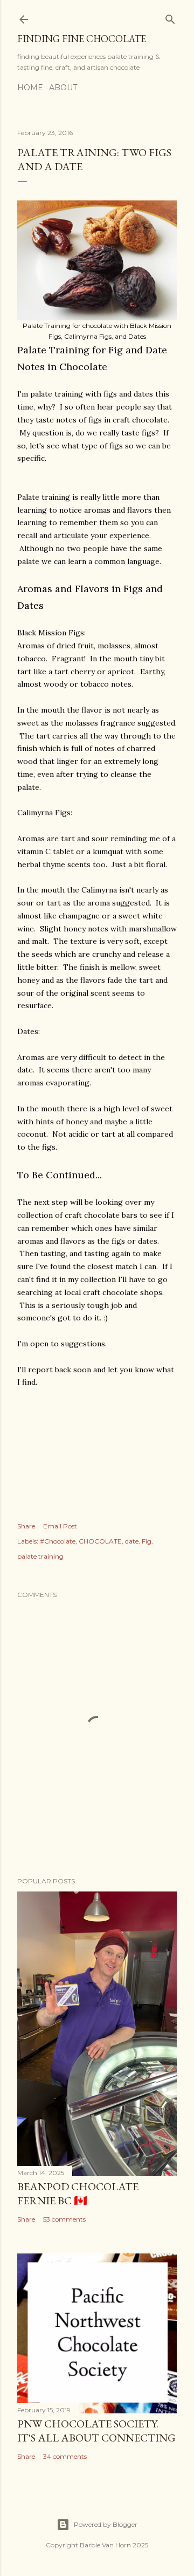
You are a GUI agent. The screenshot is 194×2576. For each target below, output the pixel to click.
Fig (147, 1541)
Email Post (60, 1526)
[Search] (170, 17)
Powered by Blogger (106, 2524)
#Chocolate (58, 1541)
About (63, 88)
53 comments (64, 2219)
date (132, 1541)
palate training (40, 1556)
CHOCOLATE (100, 1541)
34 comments (65, 2456)
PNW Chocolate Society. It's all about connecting (96, 2431)
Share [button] (26, 1526)
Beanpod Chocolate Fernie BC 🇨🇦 (78, 2193)
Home (30, 88)
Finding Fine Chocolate (82, 39)
